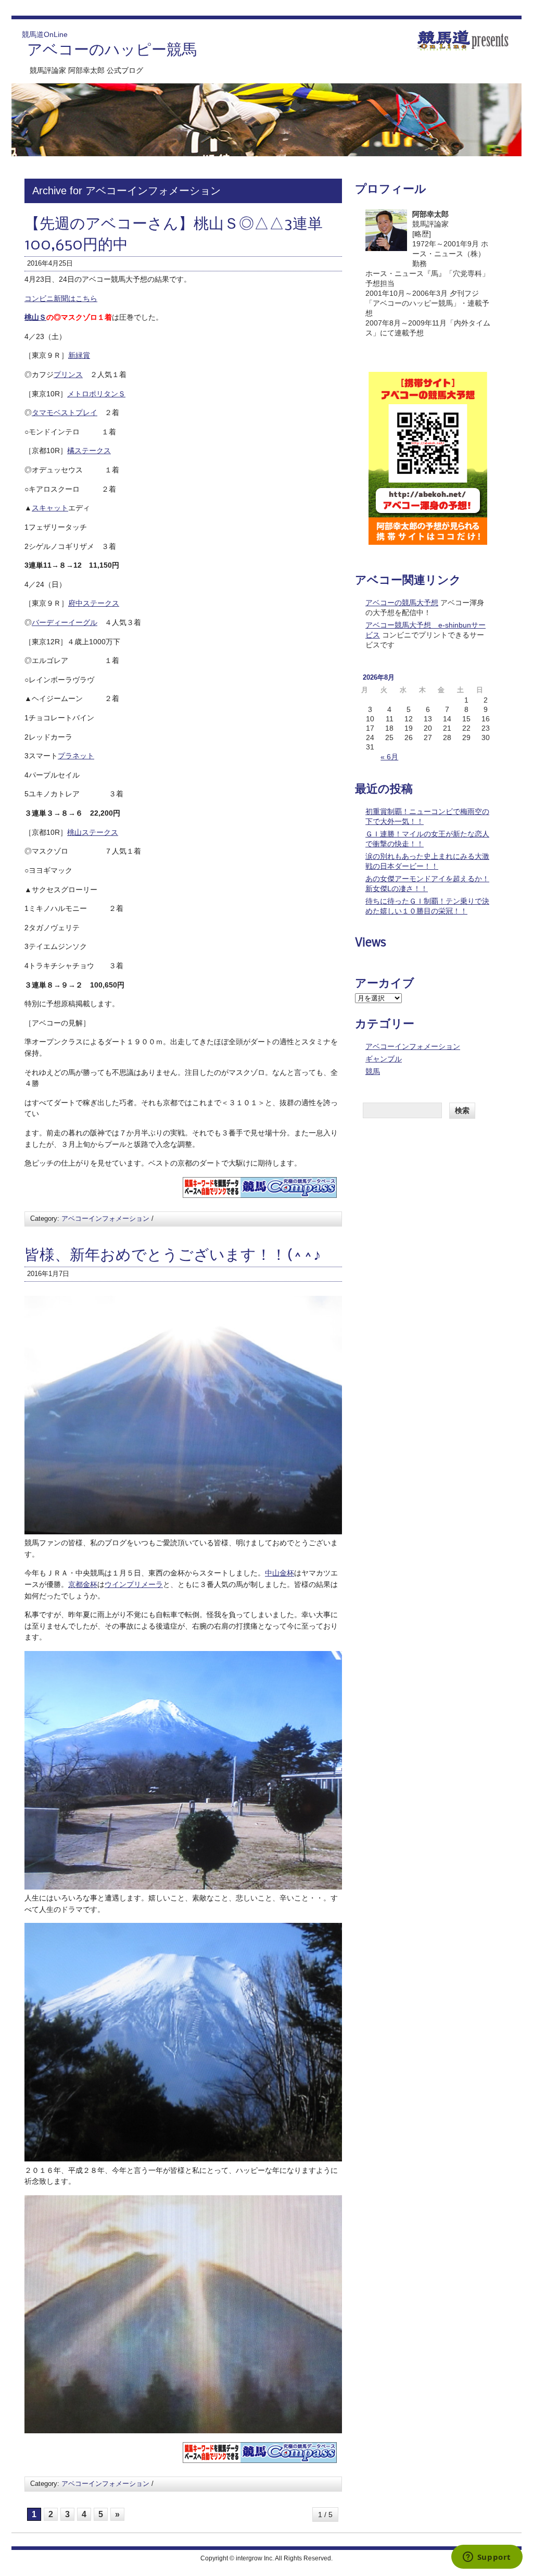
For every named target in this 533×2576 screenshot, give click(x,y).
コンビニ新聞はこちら (61, 298)
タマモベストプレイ (65, 412)
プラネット (76, 756)
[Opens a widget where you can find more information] (487, 2558)
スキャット (50, 508)
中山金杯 (280, 1573)
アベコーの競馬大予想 (402, 603)
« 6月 (389, 757)
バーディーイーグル (65, 622)
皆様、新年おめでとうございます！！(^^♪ (173, 1256)
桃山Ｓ (35, 317)
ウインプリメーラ (134, 1584)
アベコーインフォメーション (105, 1218)
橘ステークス (89, 451)
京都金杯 (83, 1584)
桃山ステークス (93, 832)
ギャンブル (384, 1059)
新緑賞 (79, 355)
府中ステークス (94, 603)
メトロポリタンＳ (96, 394)
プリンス (68, 374)
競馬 (373, 1071)
